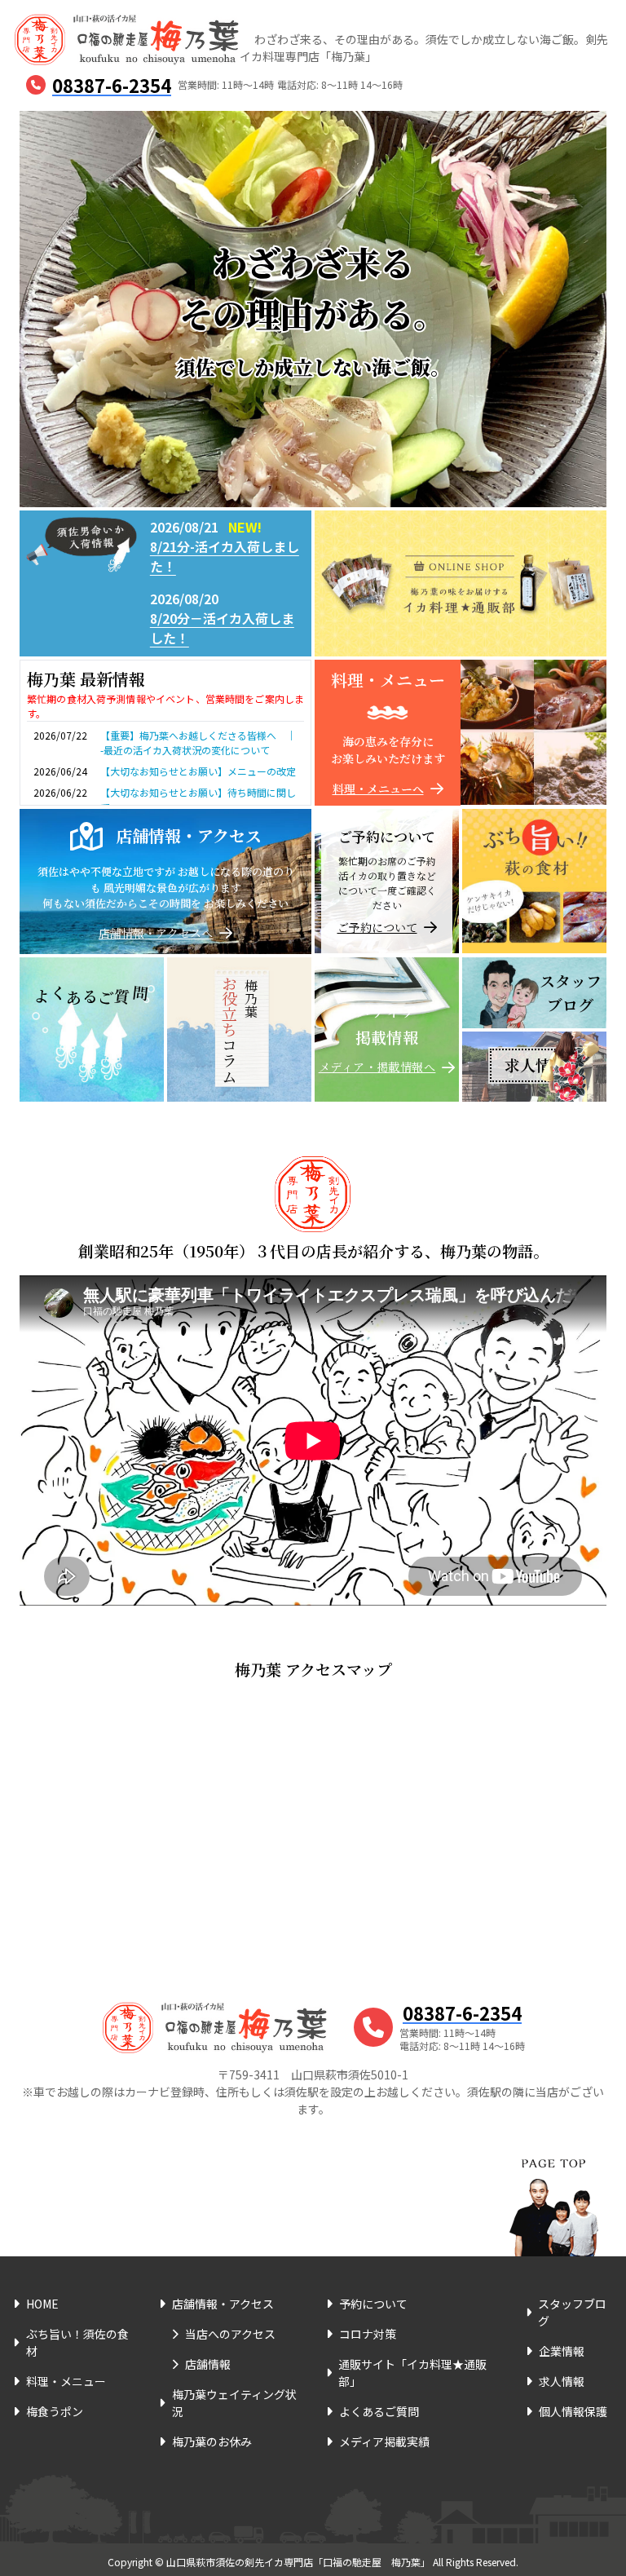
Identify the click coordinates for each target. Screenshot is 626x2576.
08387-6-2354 (112, 85)
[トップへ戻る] (553, 2187)
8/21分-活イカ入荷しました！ (225, 556)
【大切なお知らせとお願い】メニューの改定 (198, 771)
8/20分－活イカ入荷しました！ (222, 628)
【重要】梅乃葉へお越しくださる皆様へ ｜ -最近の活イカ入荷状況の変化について (203, 742)
